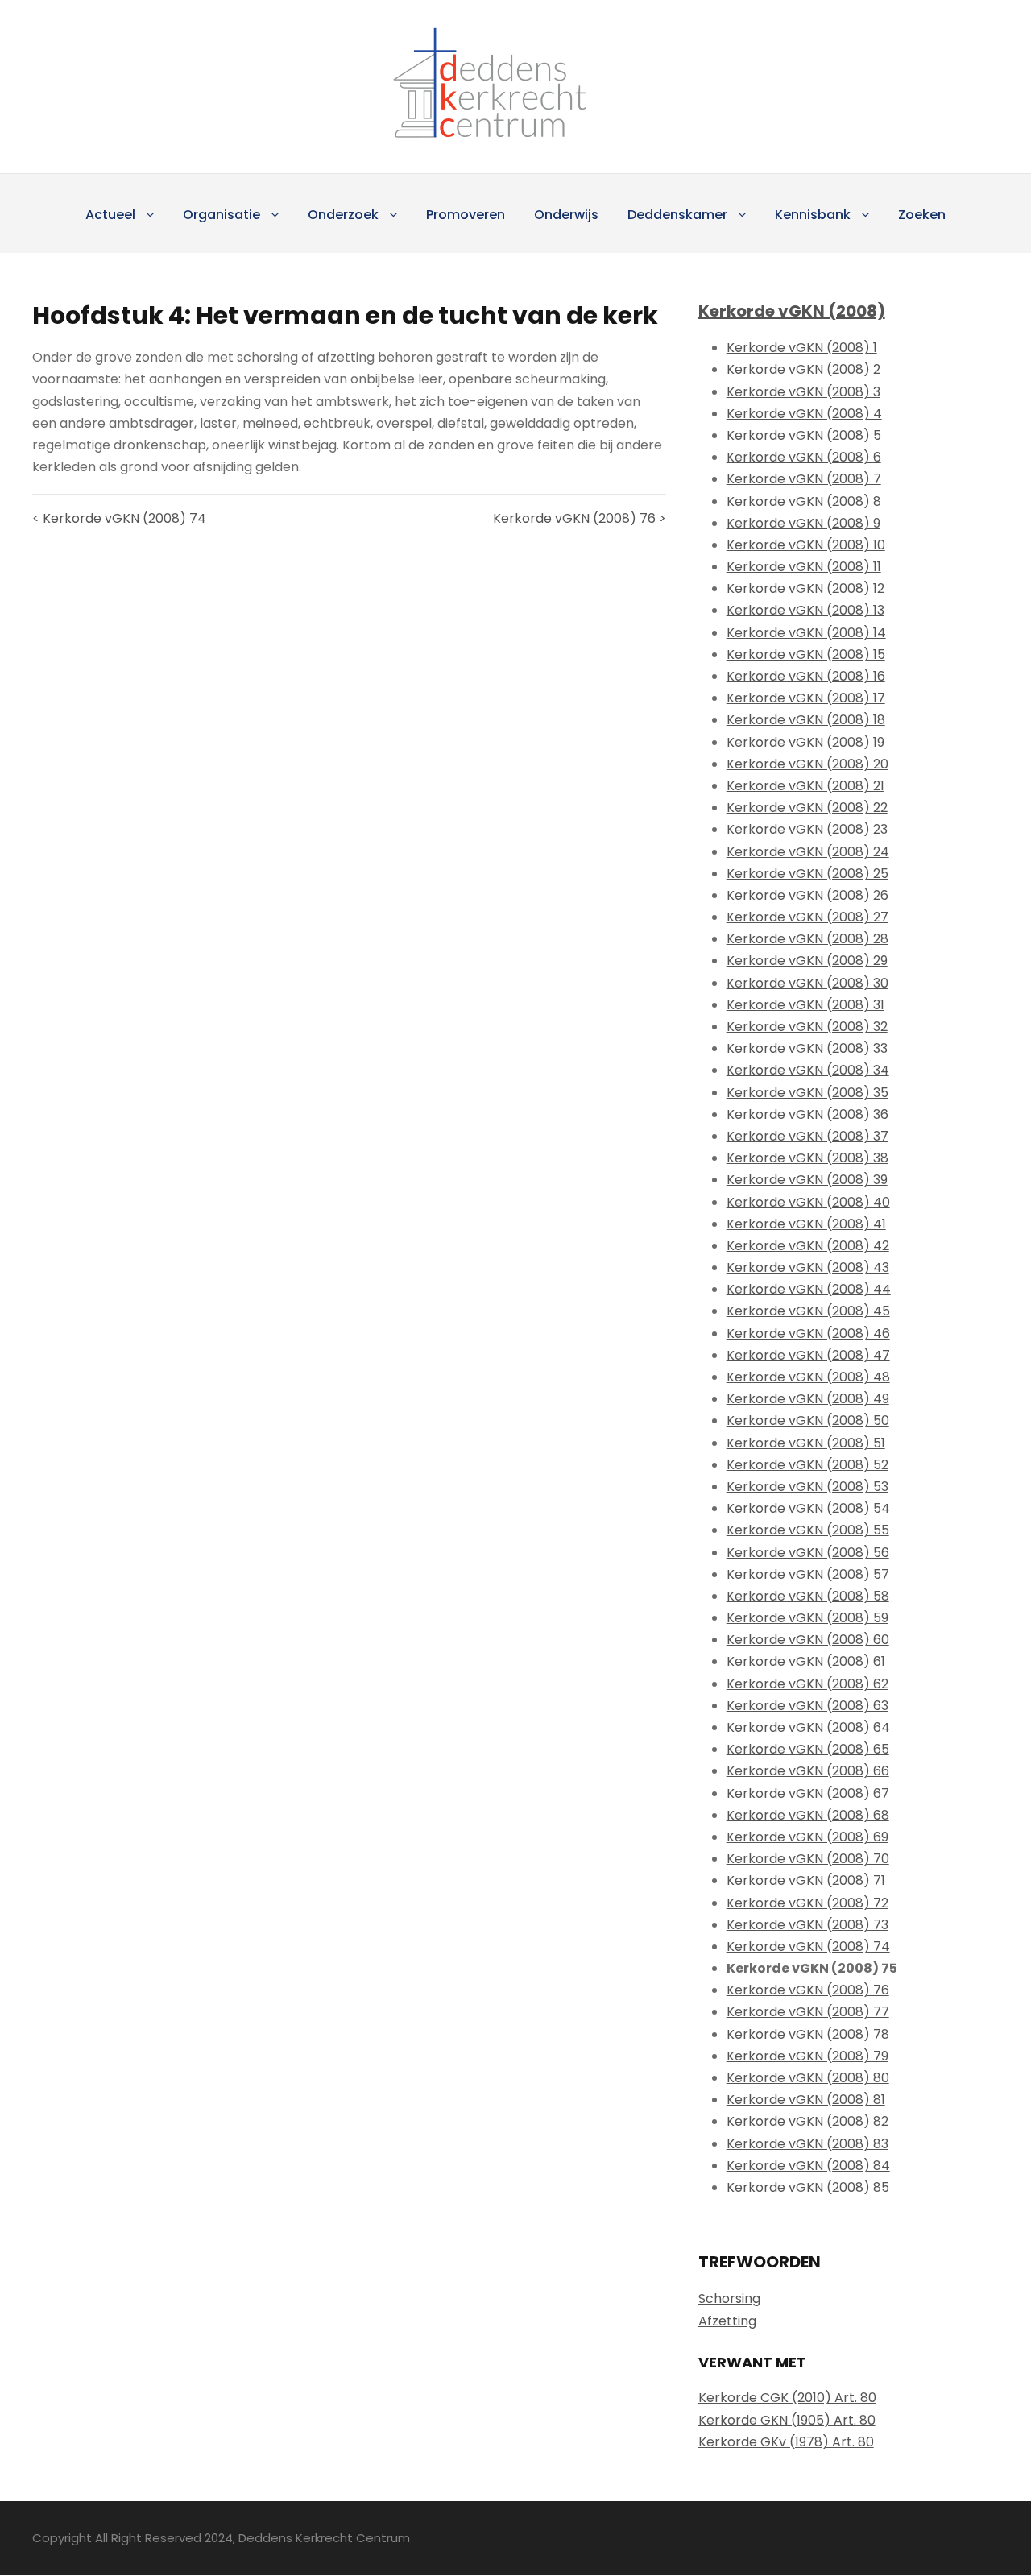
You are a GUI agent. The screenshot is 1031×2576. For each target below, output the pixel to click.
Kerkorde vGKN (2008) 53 (807, 1487)
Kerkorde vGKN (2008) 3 (803, 392)
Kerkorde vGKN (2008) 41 (806, 1224)
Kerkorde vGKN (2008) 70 (808, 1859)
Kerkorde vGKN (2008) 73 (807, 1925)
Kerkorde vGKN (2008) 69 (807, 1837)
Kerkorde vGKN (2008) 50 (808, 1421)
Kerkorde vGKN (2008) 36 (807, 1114)
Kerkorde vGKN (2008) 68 (808, 1815)
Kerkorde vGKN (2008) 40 (808, 1202)
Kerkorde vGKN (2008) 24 (808, 852)
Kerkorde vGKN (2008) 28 (807, 939)
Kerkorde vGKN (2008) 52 (807, 1465)
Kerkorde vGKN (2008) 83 (807, 2144)
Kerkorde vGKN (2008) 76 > (579, 518)
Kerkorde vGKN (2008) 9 (803, 523)
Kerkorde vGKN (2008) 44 (809, 1289)
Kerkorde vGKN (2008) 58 (808, 1596)
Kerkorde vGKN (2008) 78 (808, 2034)
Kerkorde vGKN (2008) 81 (806, 2100)
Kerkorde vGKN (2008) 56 (808, 1553)
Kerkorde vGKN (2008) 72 (807, 1903)
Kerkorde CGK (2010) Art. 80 (787, 2398)
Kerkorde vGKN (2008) (792, 311)
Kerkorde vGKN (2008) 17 (806, 698)
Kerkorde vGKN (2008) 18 (806, 720)
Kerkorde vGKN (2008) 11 (804, 567)
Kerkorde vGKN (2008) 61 (806, 1661)
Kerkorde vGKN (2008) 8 (804, 501)
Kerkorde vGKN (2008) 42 (808, 1246)
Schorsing (729, 2299)
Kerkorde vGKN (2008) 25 (807, 874)
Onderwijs (566, 215)
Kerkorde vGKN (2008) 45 (808, 1311)
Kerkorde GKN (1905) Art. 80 (787, 2420)
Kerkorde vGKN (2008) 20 (807, 764)
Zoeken (922, 215)
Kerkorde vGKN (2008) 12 (805, 588)
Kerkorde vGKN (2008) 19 (805, 742)
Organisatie (222, 215)
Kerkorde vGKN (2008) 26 (807, 895)
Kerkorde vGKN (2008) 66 (808, 1771)
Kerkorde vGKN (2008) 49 (808, 1399)
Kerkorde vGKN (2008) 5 (804, 435)
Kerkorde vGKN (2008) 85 (808, 2187)
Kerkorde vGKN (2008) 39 (807, 1180)
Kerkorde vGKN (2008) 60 (808, 1640)
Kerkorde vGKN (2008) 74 (808, 1946)
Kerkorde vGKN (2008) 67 (808, 1793)
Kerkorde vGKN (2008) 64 (808, 1727)
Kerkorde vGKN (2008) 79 (807, 2056)
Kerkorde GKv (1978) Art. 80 (786, 2442)
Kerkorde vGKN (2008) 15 (806, 654)
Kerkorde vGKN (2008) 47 (808, 1355)
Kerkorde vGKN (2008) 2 (803, 369)
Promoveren (466, 215)
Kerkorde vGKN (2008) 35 (807, 1093)
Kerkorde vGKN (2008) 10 (806, 545)
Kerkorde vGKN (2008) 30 (807, 983)
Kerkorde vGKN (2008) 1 (802, 348)
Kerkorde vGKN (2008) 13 (805, 610)
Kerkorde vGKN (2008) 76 (808, 1990)
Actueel (110, 215)
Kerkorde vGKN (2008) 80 (808, 2078)
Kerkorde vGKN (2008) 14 (806, 633)
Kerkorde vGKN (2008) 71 (806, 1880)
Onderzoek (343, 215)
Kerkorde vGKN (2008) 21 (805, 786)
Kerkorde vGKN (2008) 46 (808, 1334)
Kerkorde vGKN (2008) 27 (807, 917)
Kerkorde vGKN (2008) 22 (807, 808)
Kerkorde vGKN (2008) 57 (808, 1574)
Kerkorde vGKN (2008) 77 (808, 2012)
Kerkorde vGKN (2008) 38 (807, 1158)
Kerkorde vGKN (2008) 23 (807, 829)
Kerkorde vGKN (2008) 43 (808, 1267)
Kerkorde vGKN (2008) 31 (805, 1005)
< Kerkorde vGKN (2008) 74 (119, 518)
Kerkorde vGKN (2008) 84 (808, 2166)
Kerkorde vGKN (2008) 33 (807, 1048)
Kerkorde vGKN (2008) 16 (806, 676)
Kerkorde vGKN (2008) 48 (808, 1377)
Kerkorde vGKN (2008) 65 (808, 1749)
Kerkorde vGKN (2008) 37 (807, 1136)
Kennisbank (813, 215)
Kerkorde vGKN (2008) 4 (804, 414)
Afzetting (727, 2321)
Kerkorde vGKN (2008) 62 (807, 1684)
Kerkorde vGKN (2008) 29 (807, 961)
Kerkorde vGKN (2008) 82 (807, 2121)
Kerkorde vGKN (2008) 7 (804, 479)
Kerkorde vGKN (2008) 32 (807, 1027)
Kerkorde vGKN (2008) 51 (806, 1443)
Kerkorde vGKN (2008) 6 (804, 457)
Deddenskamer (677, 215)
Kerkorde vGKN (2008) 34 (808, 1070)
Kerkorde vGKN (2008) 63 (807, 1706)
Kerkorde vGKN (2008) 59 (807, 1618)
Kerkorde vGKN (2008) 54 (808, 1508)
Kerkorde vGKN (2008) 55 (808, 1530)
